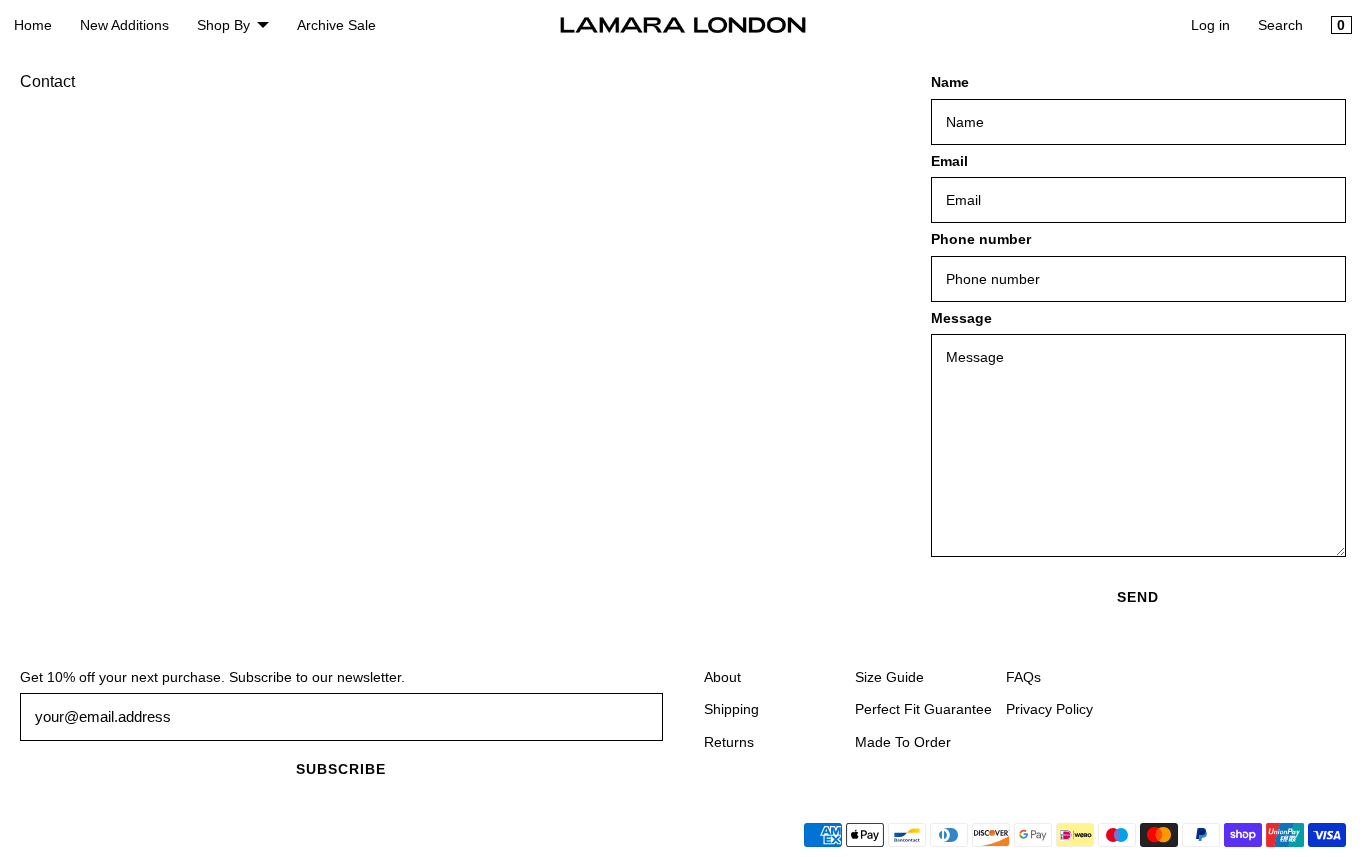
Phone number (981, 239)
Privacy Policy (1049, 709)
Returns (729, 742)
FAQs (1023, 677)
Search (1280, 25)
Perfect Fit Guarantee (923, 709)
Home (33, 25)
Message (961, 318)
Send (1138, 597)
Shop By (223, 25)
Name (950, 82)
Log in (1210, 25)
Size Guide (889, 677)
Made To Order (903, 742)
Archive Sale (336, 25)
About (722, 677)
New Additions (124, 25)
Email (949, 161)
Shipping (731, 709)
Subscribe (341, 769)
